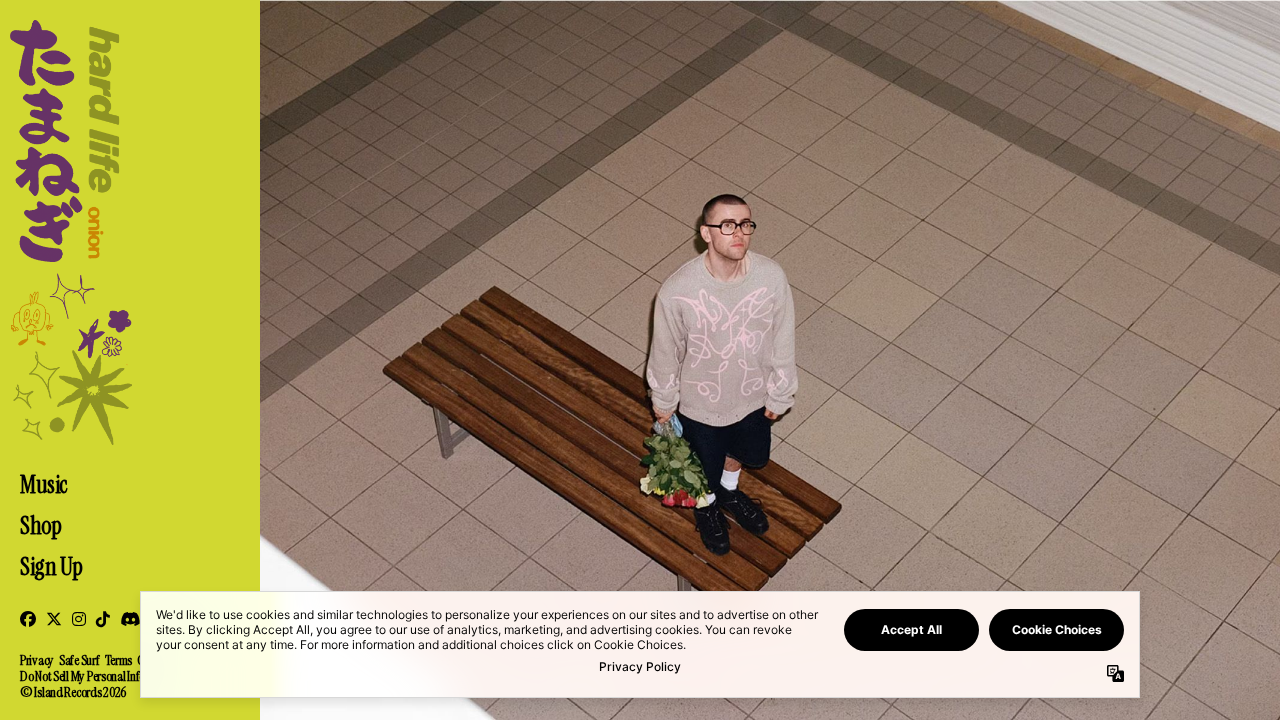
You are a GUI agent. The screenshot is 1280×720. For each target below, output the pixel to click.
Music (43, 484)
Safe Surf (79, 660)
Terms (119, 660)
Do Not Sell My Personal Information (100, 676)
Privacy (37, 660)
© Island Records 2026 (73, 692)
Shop (40, 525)
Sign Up (51, 566)
